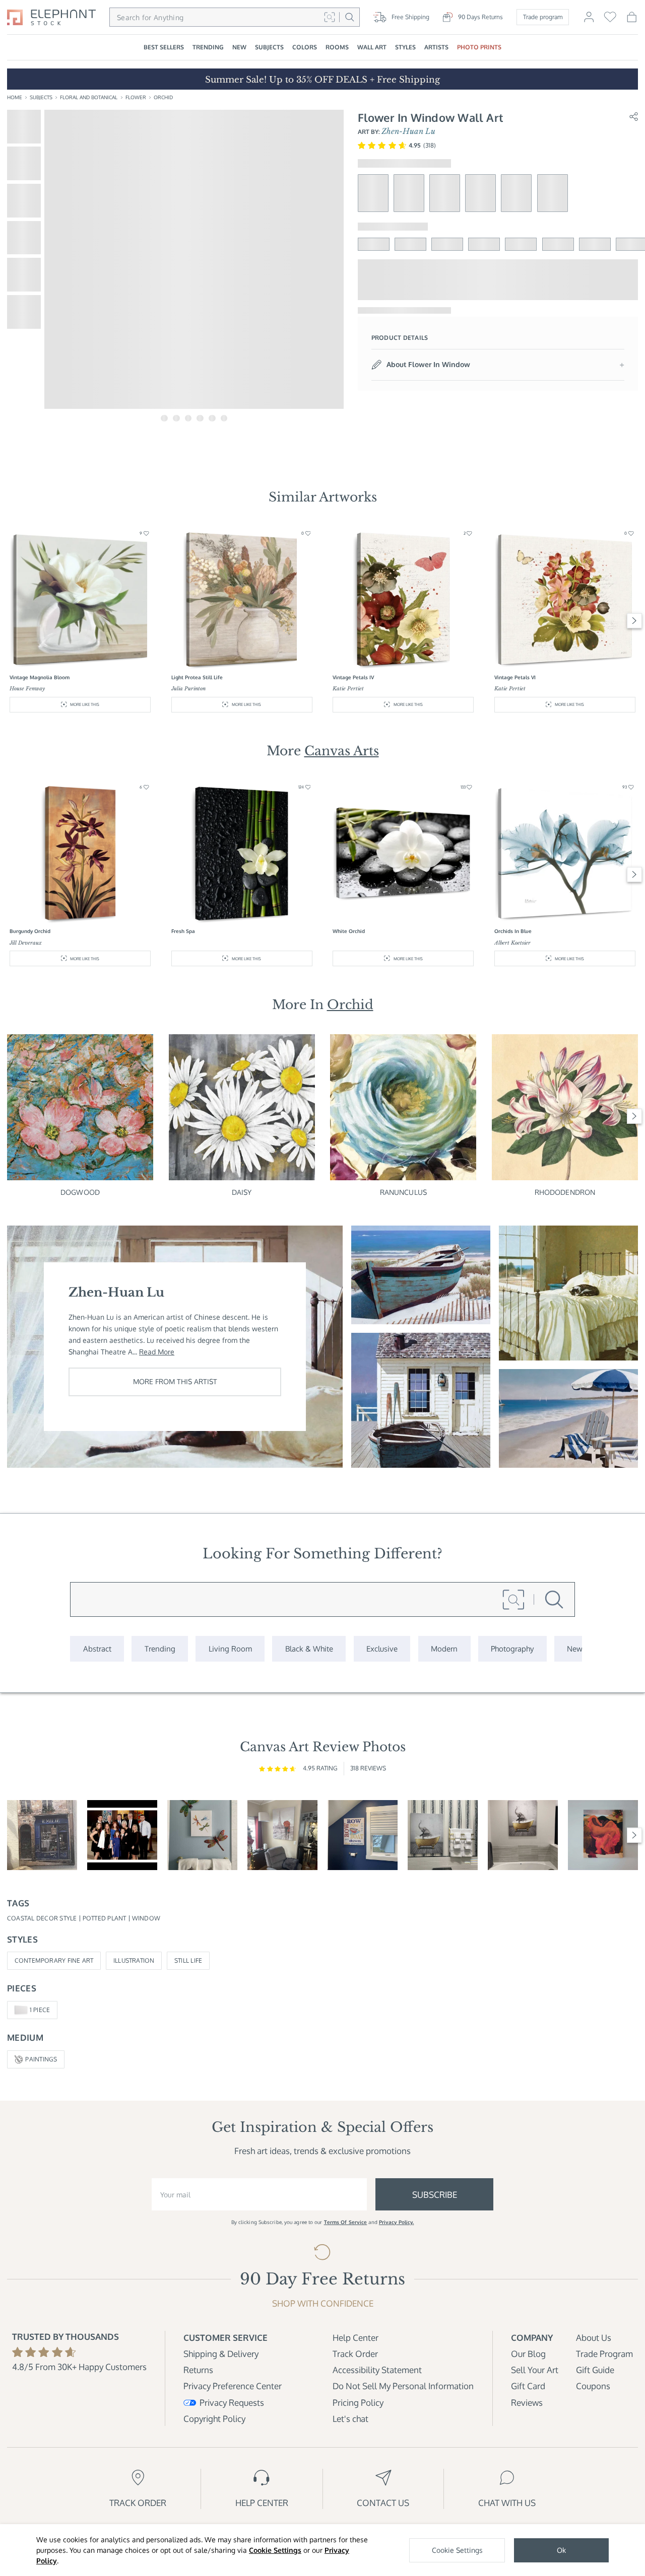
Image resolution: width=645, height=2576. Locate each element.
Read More (157, 1352)
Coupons (593, 2386)
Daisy (242, 1192)
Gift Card (528, 2386)
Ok (561, 2550)
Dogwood (80, 1192)
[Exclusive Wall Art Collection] (382, 1649)
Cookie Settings (275, 2550)
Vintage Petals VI (515, 677)
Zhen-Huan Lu (408, 131)
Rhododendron (565, 1192)
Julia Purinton (188, 689)
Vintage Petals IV (353, 677)
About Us (594, 2338)
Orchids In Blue (513, 931)
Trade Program (604, 2354)
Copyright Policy (214, 2419)
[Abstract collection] (97, 1649)
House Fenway (27, 689)
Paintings (41, 2059)
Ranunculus (403, 1192)
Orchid (163, 97)
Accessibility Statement (377, 2370)
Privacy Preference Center (233, 2386)
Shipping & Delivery (221, 2354)
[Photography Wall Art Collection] (512, 1649)
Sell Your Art (535, 2370)
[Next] (635, 621)
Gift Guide (595, 2370)
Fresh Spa (183, 931)
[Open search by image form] (329, 17)
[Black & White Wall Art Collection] (309, 1649)
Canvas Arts (342, 751)
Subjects (41, 97)
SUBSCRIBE (435, 2195)
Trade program (543, 17)
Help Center (356, 2338)
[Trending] (160, 1649)
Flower (136, 97)
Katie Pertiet (348, 689)
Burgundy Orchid (30, 931)
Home (15, 97)
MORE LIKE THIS (85, 704)
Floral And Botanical (89, 97)
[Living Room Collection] (230, 1649)
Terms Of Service (346, 2222)
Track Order (355, 2354)
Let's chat (350, 2419)
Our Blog (528, 2354)
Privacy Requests (232, 2403)
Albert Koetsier (512, 943)
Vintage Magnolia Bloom (40, 677)
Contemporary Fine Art (54, 1960)
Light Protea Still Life (197, 677)
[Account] (589, 21)
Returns (198, 2370)
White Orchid (349, 931)
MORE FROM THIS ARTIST (175, 1381)
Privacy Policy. (397, 2222)
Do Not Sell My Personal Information (403, 2386)
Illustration (134, 1960)
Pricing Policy (358, 2403)
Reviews (527, 2403)
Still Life (188, 1960)
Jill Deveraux (26, 943)
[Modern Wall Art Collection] (444, 1649)
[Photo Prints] (575, 1649)
